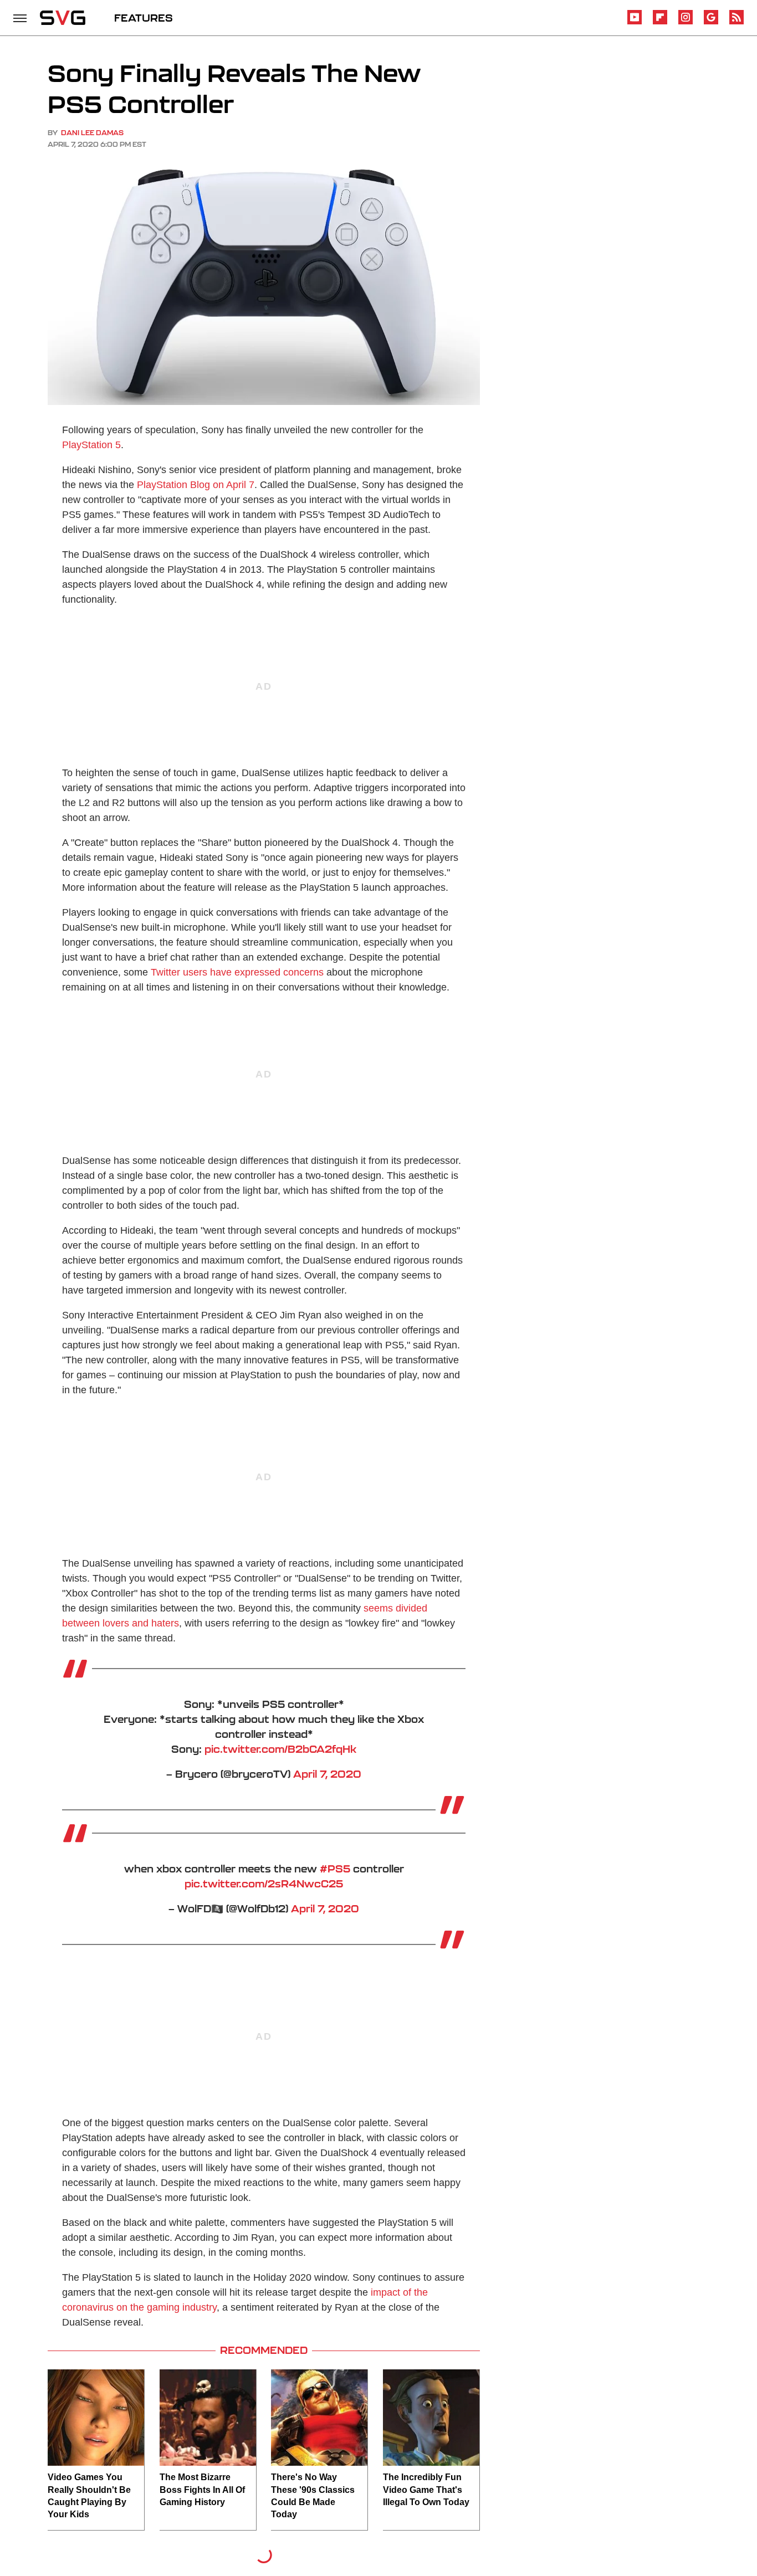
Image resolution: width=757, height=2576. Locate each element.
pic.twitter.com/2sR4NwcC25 (264, 1884)
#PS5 (335, 1869)
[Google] (711, 22)
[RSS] (736, 22)
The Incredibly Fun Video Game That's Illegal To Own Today (426, 2490)
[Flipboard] (660, 22)
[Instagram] (686, 22)
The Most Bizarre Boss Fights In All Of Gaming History (202, 2490)
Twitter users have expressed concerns (237, 972)
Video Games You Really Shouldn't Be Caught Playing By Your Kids (89, 2496)
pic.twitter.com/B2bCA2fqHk (280, 1749)
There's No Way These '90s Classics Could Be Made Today (313, 2496)
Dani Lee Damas (92, 133)
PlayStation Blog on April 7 (196, 485)
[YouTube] (635, 22)
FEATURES (144, 18)
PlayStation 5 (91, 445)
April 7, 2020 (327, 1774)
